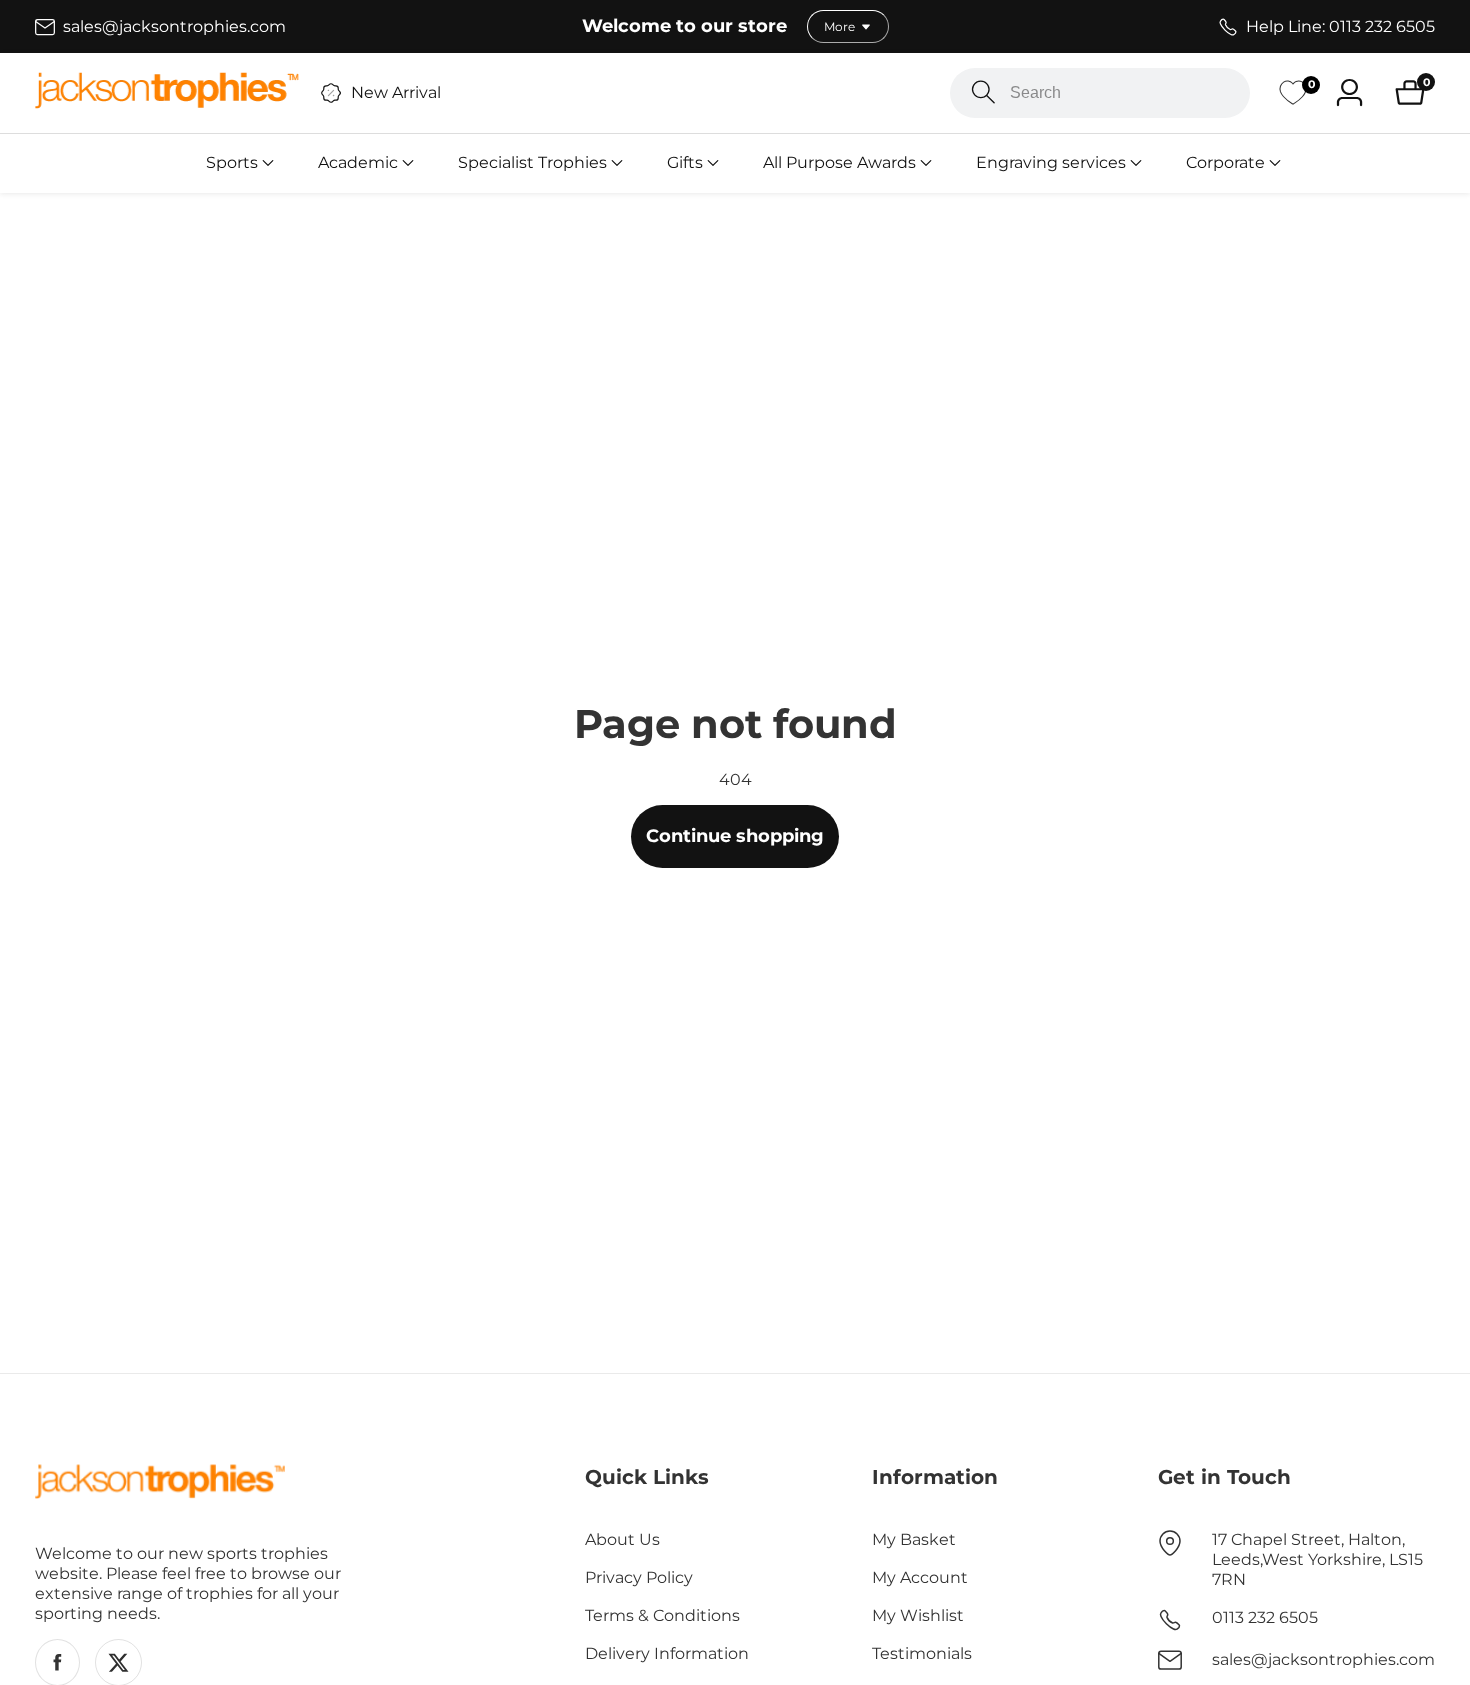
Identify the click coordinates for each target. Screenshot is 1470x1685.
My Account (920, 1577)
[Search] (983, 92)
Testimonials (922, 1653)
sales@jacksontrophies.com (1323, 1659)
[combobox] (1100, 93)
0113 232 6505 (1265, 1617)
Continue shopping (735, 836)
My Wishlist (918, 1615)
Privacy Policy (639, 1577)
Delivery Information (667, 1653)
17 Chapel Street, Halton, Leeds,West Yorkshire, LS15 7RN (1317, 1559)
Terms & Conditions (662, 1615)
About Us (622, 1539)
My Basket (914, 1539)
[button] (232, 163)
